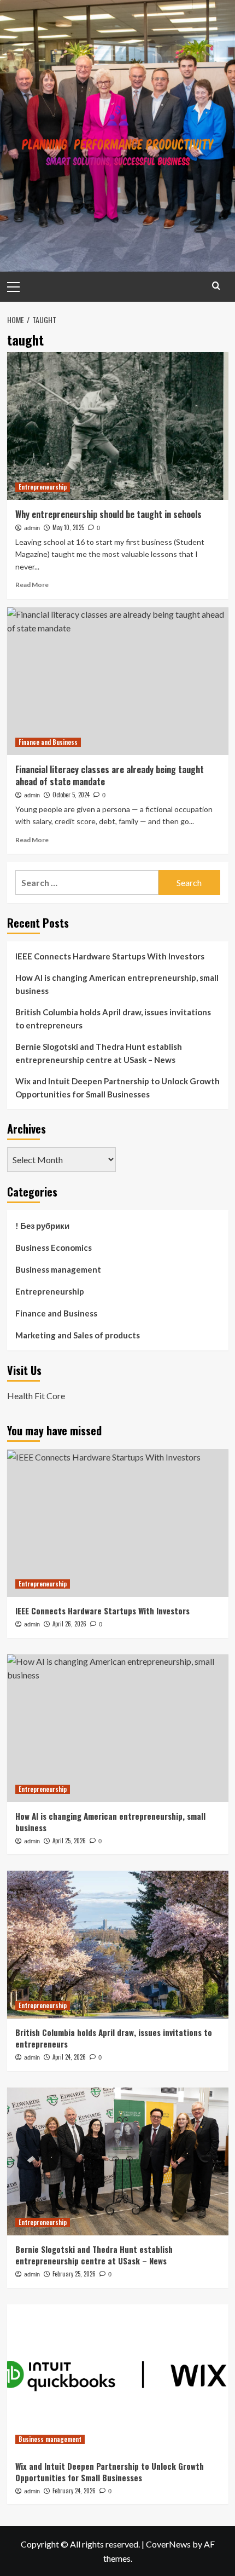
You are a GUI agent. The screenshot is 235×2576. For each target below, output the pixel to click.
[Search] (216, 286)
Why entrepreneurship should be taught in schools (108, 514)
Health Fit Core (36, 1396)
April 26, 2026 (69, 1624)
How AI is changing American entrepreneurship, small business (117, 984)
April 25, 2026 (69, 1841)
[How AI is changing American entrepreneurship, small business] (118, 1728)
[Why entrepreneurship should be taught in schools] (118, 426)
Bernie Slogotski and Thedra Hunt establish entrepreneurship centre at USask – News (99, 1053)
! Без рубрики (42, 1226)
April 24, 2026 (69, 2057)
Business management (58, 1269)
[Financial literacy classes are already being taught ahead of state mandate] (118, 681)
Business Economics (54, 1247)
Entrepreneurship (43, 487)
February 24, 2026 (74, 2491)
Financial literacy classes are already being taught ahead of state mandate (110, 775)
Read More (32, 585)
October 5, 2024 (71, 795)
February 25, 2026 (74, 2274)
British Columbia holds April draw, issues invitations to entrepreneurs (113, 1019)
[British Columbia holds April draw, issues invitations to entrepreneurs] (118, 1945)
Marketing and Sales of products (78, 1335)
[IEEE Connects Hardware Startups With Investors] (118, 1523)
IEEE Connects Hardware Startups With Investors (110, 956)
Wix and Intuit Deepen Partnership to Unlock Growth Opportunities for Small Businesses (117, 1088)
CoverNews (168, 2544)
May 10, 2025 (68, 527)
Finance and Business (48, 742)
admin (32, 528)
